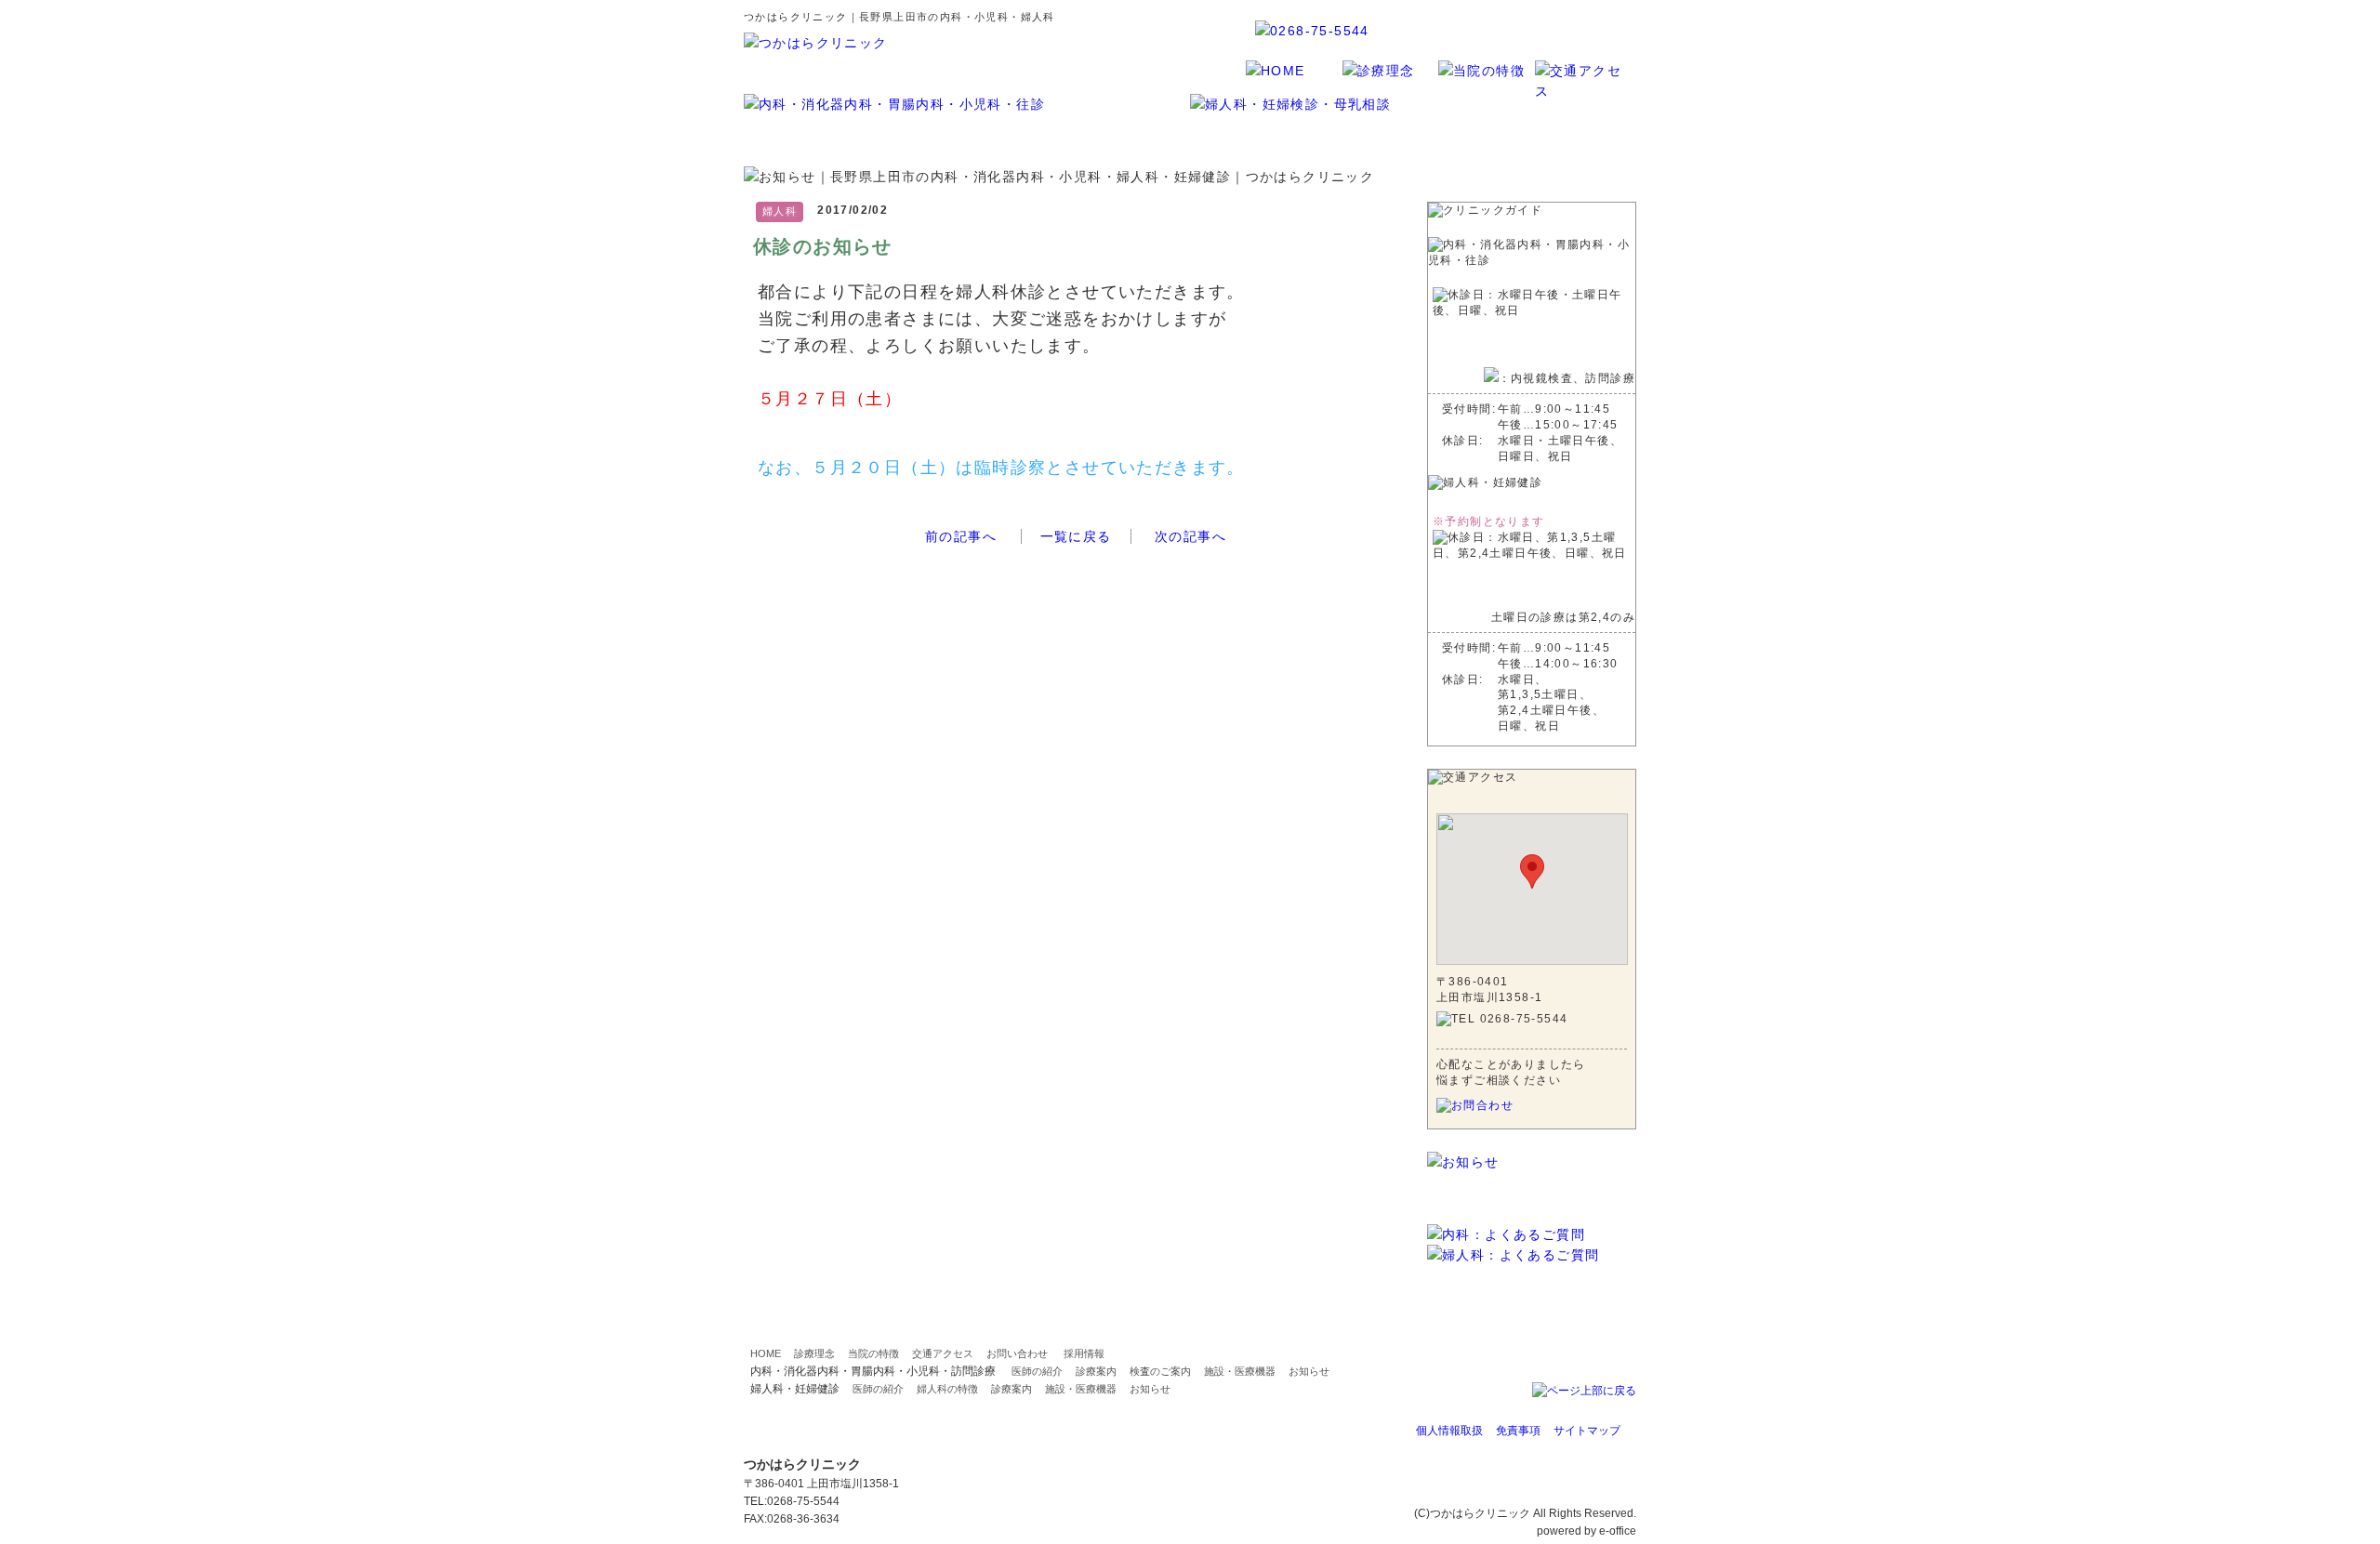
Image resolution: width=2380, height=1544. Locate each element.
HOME (766, 1353)
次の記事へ (1190, 536)
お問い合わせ (1017, 1353)
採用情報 (1084, 1353)
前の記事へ (961, 536)
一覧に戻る (1076, 536)
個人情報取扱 (1449, 1431)
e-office (1618, 1531)
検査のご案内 (1160, 1371)
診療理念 (814, 1353)
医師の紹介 (1037, 1371)
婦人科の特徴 (947, 1389)
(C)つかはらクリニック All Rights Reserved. (1525, 1513)
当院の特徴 (873, 1353)
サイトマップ (1587, 1431)
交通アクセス (943, 1353)
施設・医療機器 (1240, 1371)
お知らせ (1309, 1371)
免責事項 (1518, 1431)
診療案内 (1096, 1371)
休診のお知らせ (823, 246)
